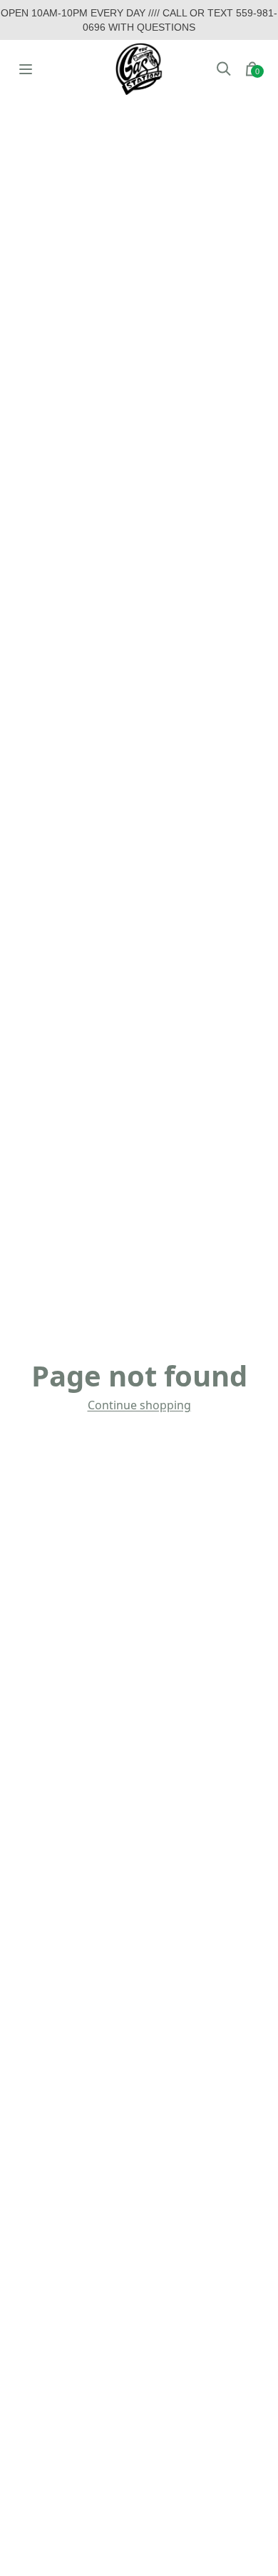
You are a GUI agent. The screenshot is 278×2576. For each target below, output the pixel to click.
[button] (224, 69)
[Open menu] (26, 69)
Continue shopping (139, 1405)
